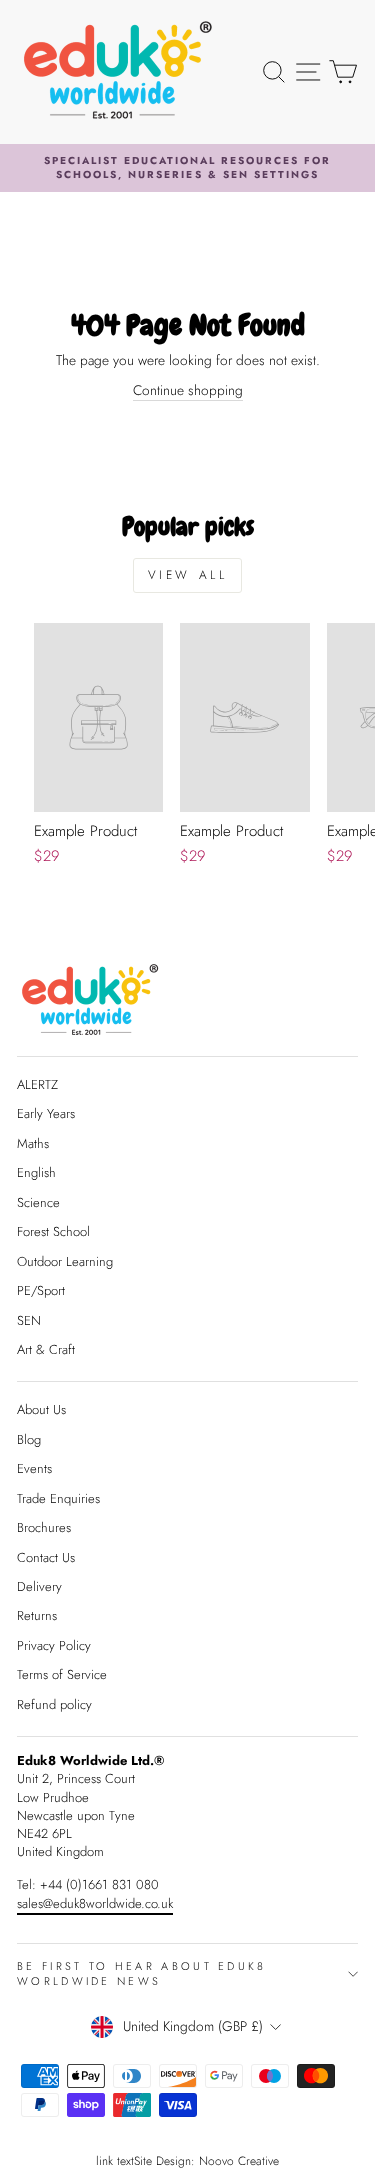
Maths (33, 1143)
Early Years (46, 1113)
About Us (41, 1409)
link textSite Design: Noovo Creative (187, 2161)
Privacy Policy (54, 1645)
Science (38, 1202)
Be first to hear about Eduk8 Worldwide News (142, 1973)
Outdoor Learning (65, 1261)
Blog (29, 1439)
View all (188, 575)
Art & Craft (46, 1349)
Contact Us (46, 1557)
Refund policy (54, 1704)
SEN (29, 1320)
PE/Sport (41, 1290)
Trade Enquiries (58, 1498)
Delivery (39, 1586)
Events (34, 1468)
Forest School (53, 1231)
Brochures (44, 1527)
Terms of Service (62, 1674)
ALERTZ (37, 1084)
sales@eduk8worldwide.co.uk (95, 1903)
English (36, 1172)
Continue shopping (188, 390)
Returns (37, 1615)
